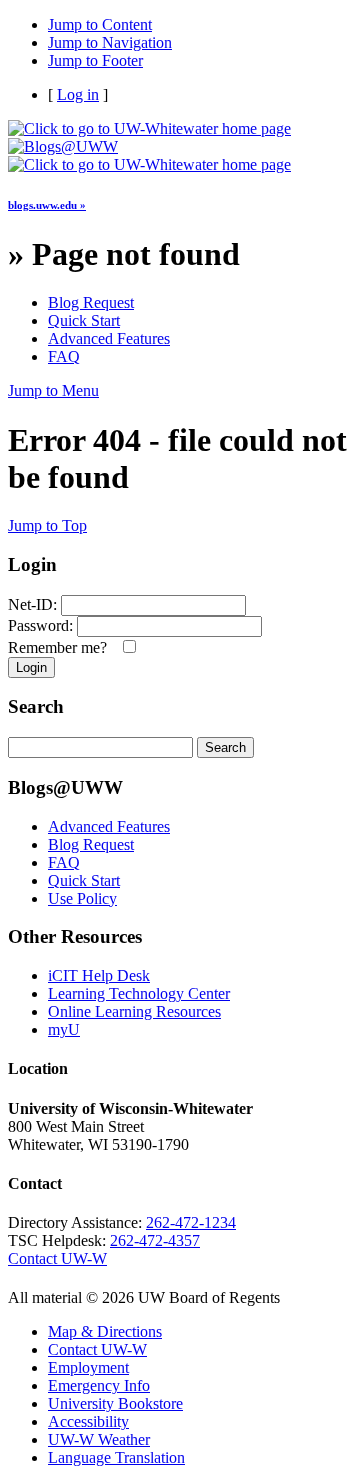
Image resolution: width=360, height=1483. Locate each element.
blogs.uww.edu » (47, 205)
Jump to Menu (53, 390)
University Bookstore (115, 1403)
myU (64, 1029)
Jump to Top (47, 525)
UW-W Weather (99, 1439)
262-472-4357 (155, 1240)
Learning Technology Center (139, 993)
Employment (88, 1367)
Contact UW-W (57, 1258)
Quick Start (84, 320)
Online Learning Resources (134, 1011)
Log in (78, 94)
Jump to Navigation (110, 42)
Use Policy (82, 898)
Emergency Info (99, 1385)
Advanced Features (109, 338)
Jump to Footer (95, 60)
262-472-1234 (191, 1222)
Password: (40, 625)
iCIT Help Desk (99, 975)
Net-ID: (32, 604)
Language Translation (116, 1457)
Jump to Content (100, 24)
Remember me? (61, 647)
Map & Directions (105, 1331)
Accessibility (88, 1421)
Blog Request (91, 302)
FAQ (64, 356)
